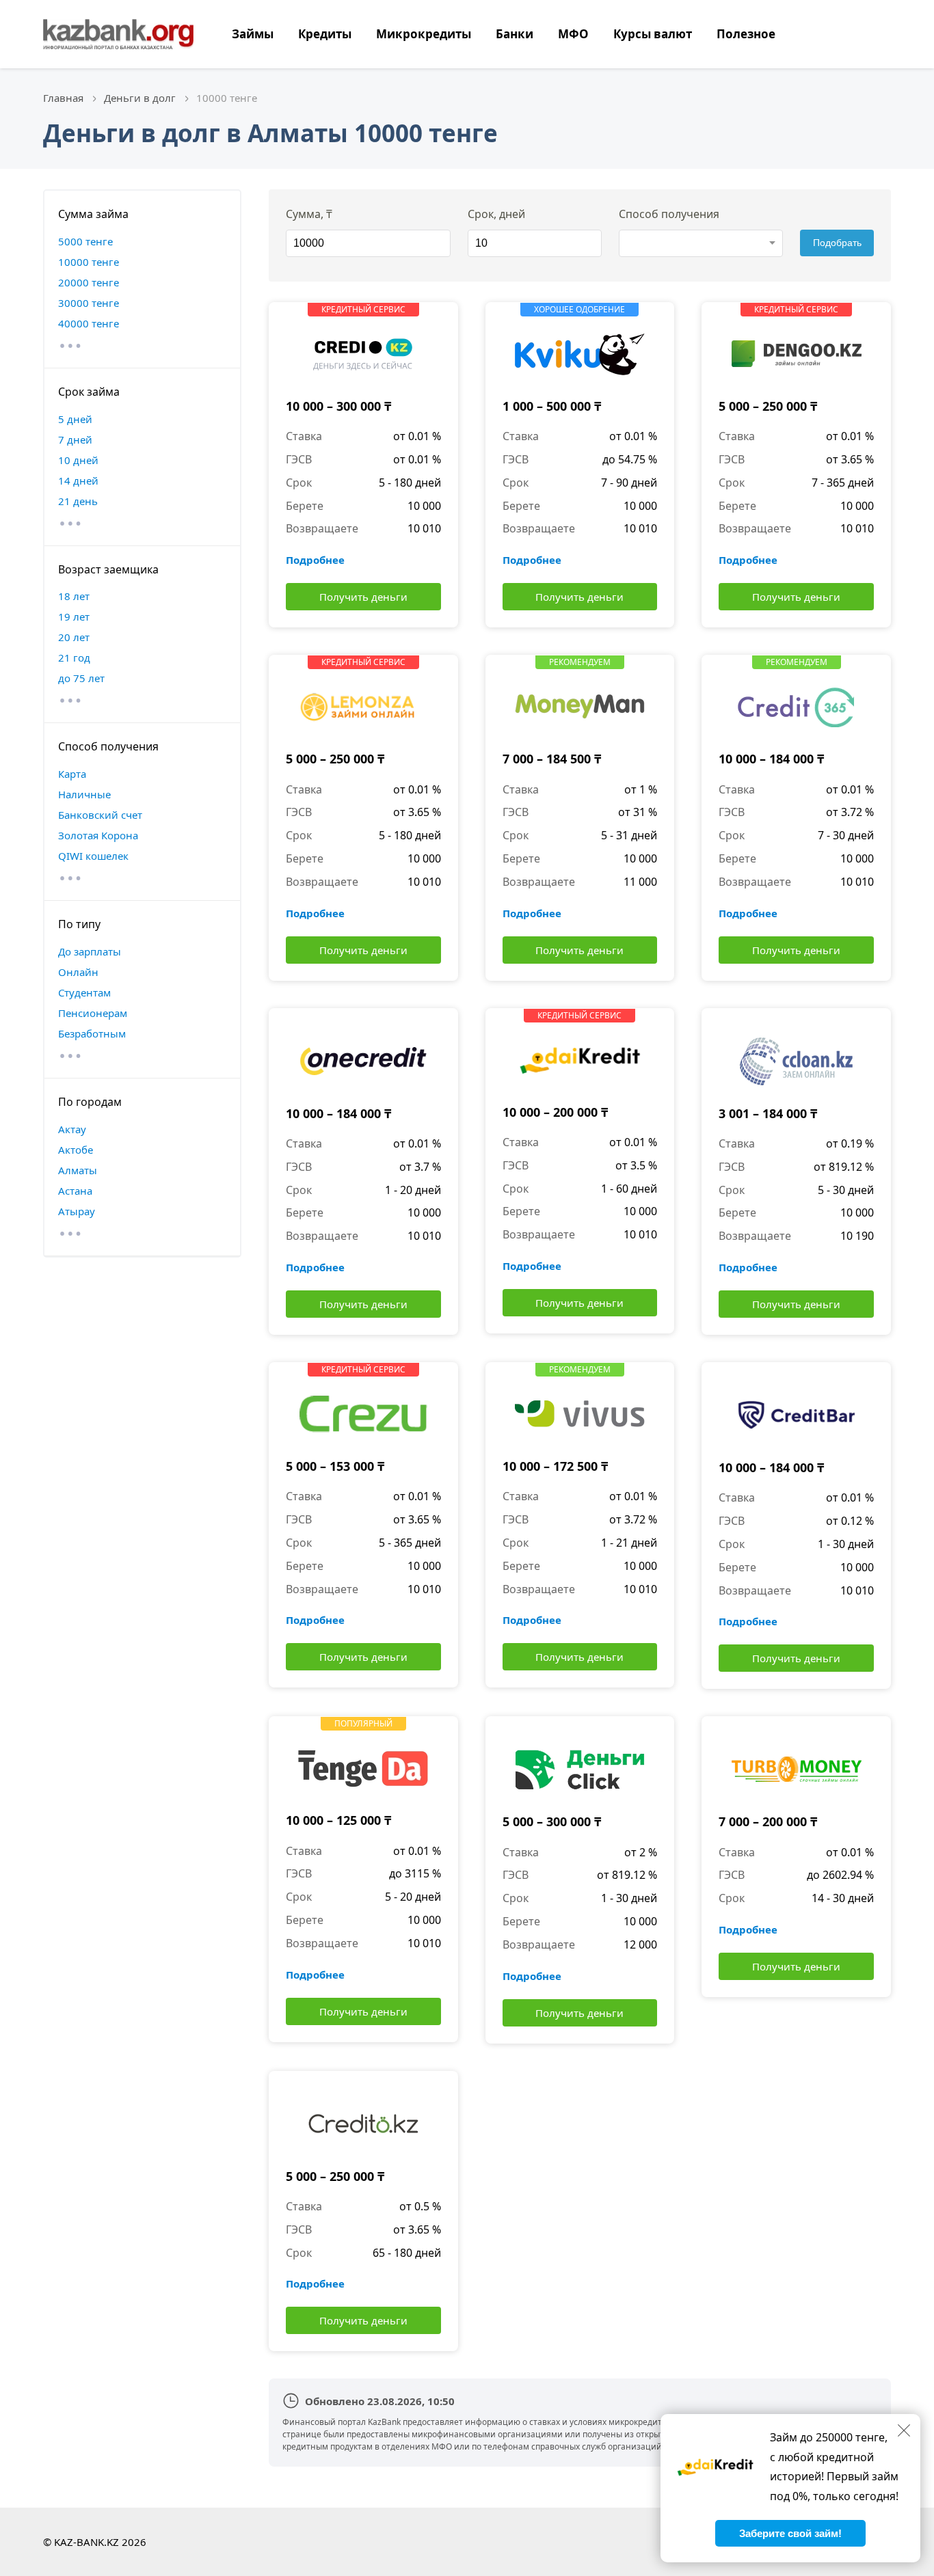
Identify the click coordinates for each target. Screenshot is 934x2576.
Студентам (84, 992)
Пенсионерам (93, 1013)
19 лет (74, 616)
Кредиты (325, 34)
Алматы (78, 1170)
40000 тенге (89, 323)
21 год (74, 657)
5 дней (75, 419)
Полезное (746, 34)
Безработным (92, 1033)
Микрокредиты (424, 34)
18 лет (74, 596)
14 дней (78, 480)
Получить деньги (363, 597)
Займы (253, 34)
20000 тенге (89, 282)
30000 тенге (89, 303)
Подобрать (837, 243)
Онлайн (78, 972)
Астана (75, 1191)
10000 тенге (89, 262)
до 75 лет (81, 678)
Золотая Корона (98, 835)
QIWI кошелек (93, 856)
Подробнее (315, 560)
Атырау (77, 1211)
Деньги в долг (140, 98)
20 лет (74, 637)
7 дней (75, 439)
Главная (63, 98)
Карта (72, 774)
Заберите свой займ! (790, 2533)
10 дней (78, 460)
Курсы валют (653, 34)
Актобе (76, 1150)
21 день (78, 501)
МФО (573, 34)
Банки (515, 34)
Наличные (84, 794)
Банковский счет (100, 815)
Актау (72, 1129)
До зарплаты (90, 951)
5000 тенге (85, 241)
